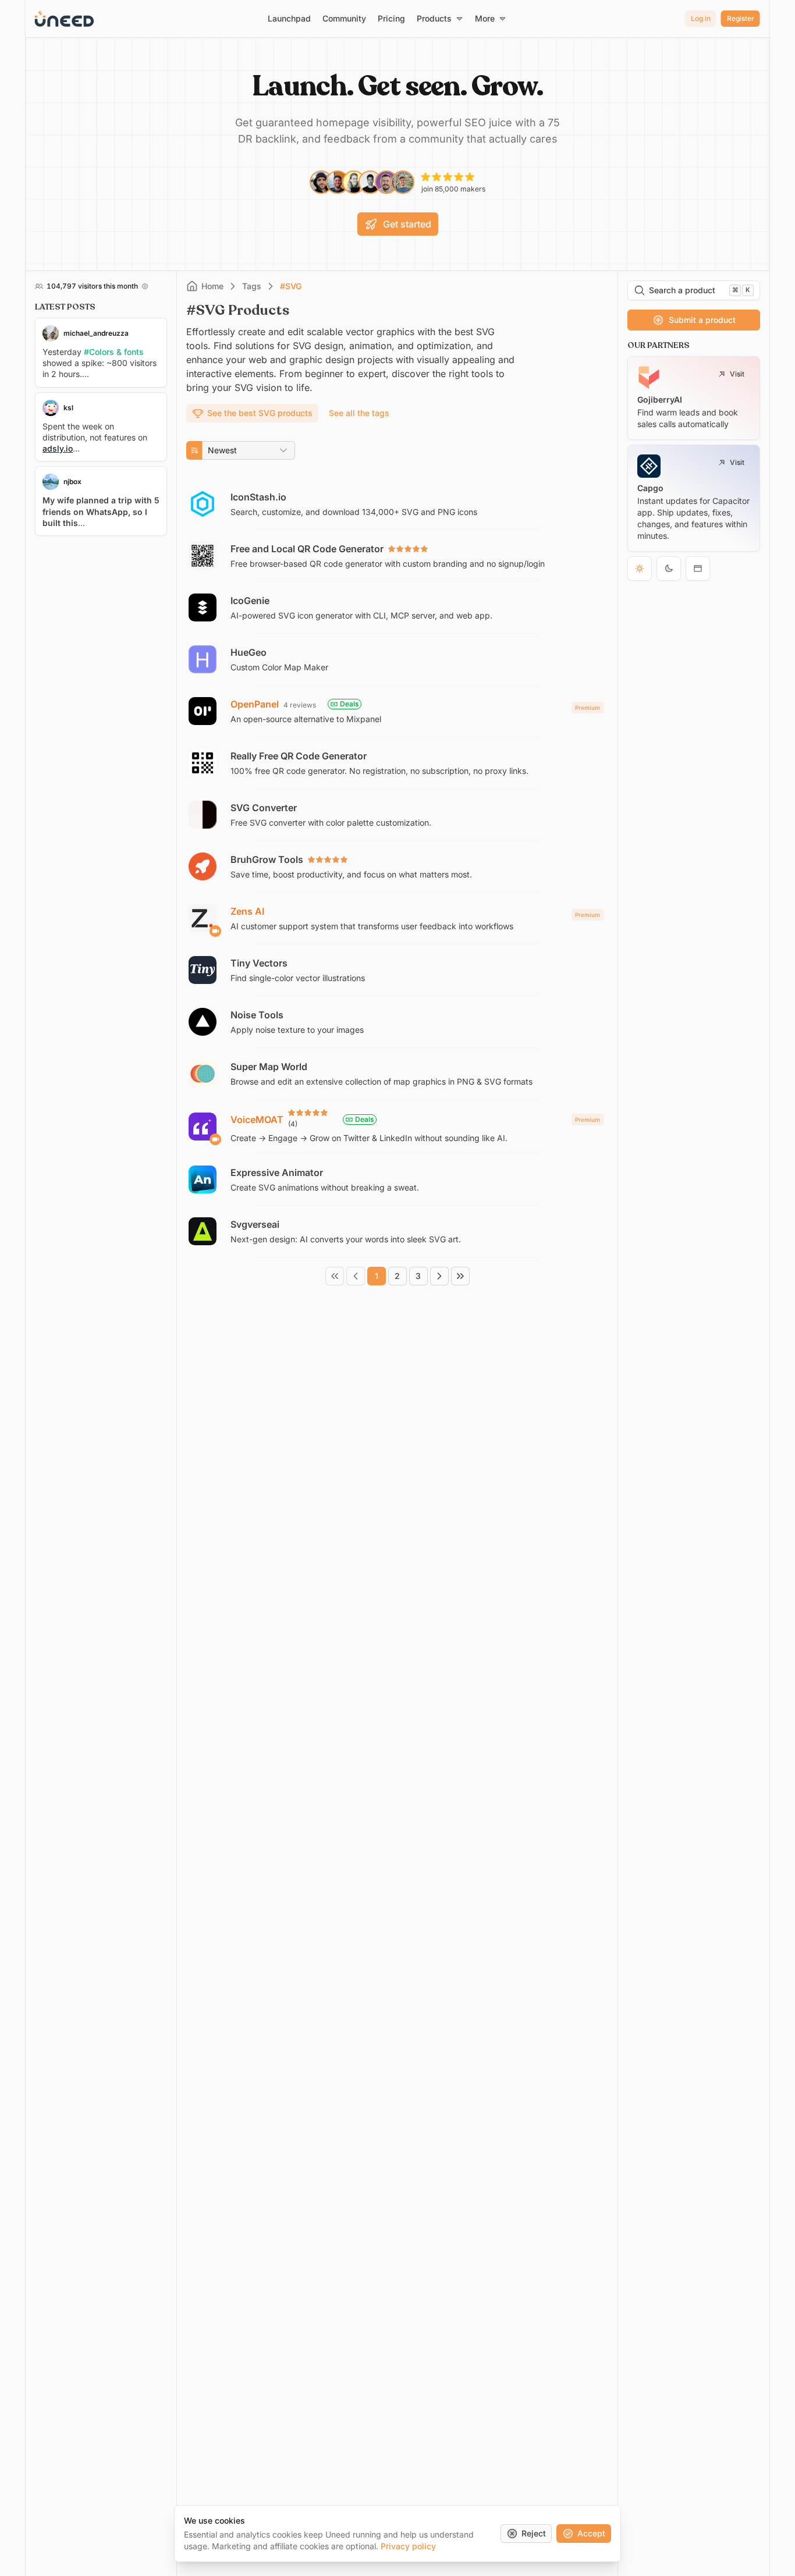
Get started (407, 224)
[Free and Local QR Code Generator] (397, 556)
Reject (534, 2533)
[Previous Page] (356, 1276)
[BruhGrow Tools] (397, 866)
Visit (737, 374)
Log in (701, 18)
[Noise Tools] (397, 1022)
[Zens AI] (397, 918)
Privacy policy (408, 2546)
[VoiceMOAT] (397, 1127)
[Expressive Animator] (397, 1179)
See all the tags (359, 413)
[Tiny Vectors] (397, 970)
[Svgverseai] (397, 1231)
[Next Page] (439, 1276)
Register (741, 18)
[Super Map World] (397, 1074)
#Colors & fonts (114, 352)
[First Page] (335, 1276)
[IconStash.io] (397, 504)
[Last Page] (460, 1276)
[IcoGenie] (397, 607)
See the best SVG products (260, 413)
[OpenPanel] (397, 711)
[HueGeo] (397, 659)
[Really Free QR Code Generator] (397, 763)
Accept (591, 2533)
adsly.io (58, 448)
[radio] (640, 569)
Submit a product (702, 320)
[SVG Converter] (397, 815)
